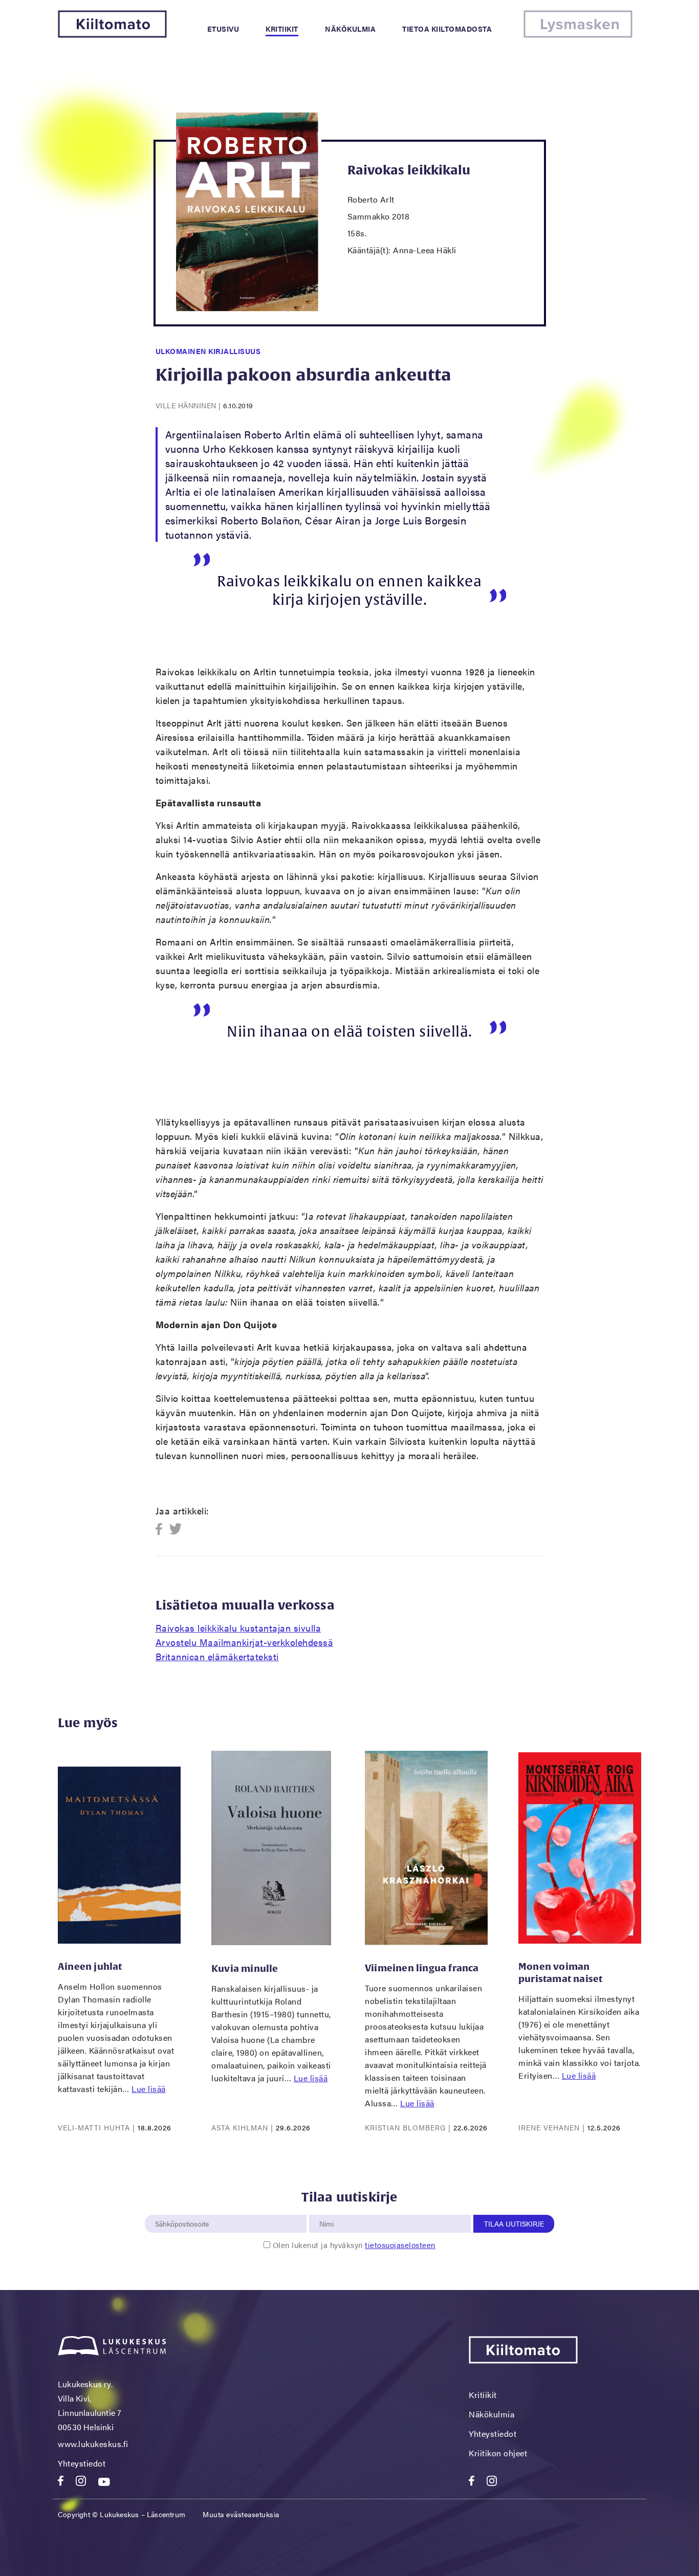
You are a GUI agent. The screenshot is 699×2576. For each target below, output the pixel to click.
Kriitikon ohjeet (498, 2453)
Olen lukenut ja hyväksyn (354, 2245)
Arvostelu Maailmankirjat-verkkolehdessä (245, 1642)
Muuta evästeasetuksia (241, 2514)
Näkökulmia (350, 29)
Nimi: (327, 2209)
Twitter (176, 1529)
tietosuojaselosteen (400, 2245)
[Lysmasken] (578, 35)
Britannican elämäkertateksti (217, 1656)
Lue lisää (149, 2089)
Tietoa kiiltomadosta (447, 29)
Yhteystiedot (82, 2463)
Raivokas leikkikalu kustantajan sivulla (238, 1628)
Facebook (162, 1529)
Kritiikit (282, 29)
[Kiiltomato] (112, 35)
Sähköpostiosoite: (184, 2209)
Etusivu (223, 29)
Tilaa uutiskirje (514, 2223)
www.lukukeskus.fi (93, 2444)
